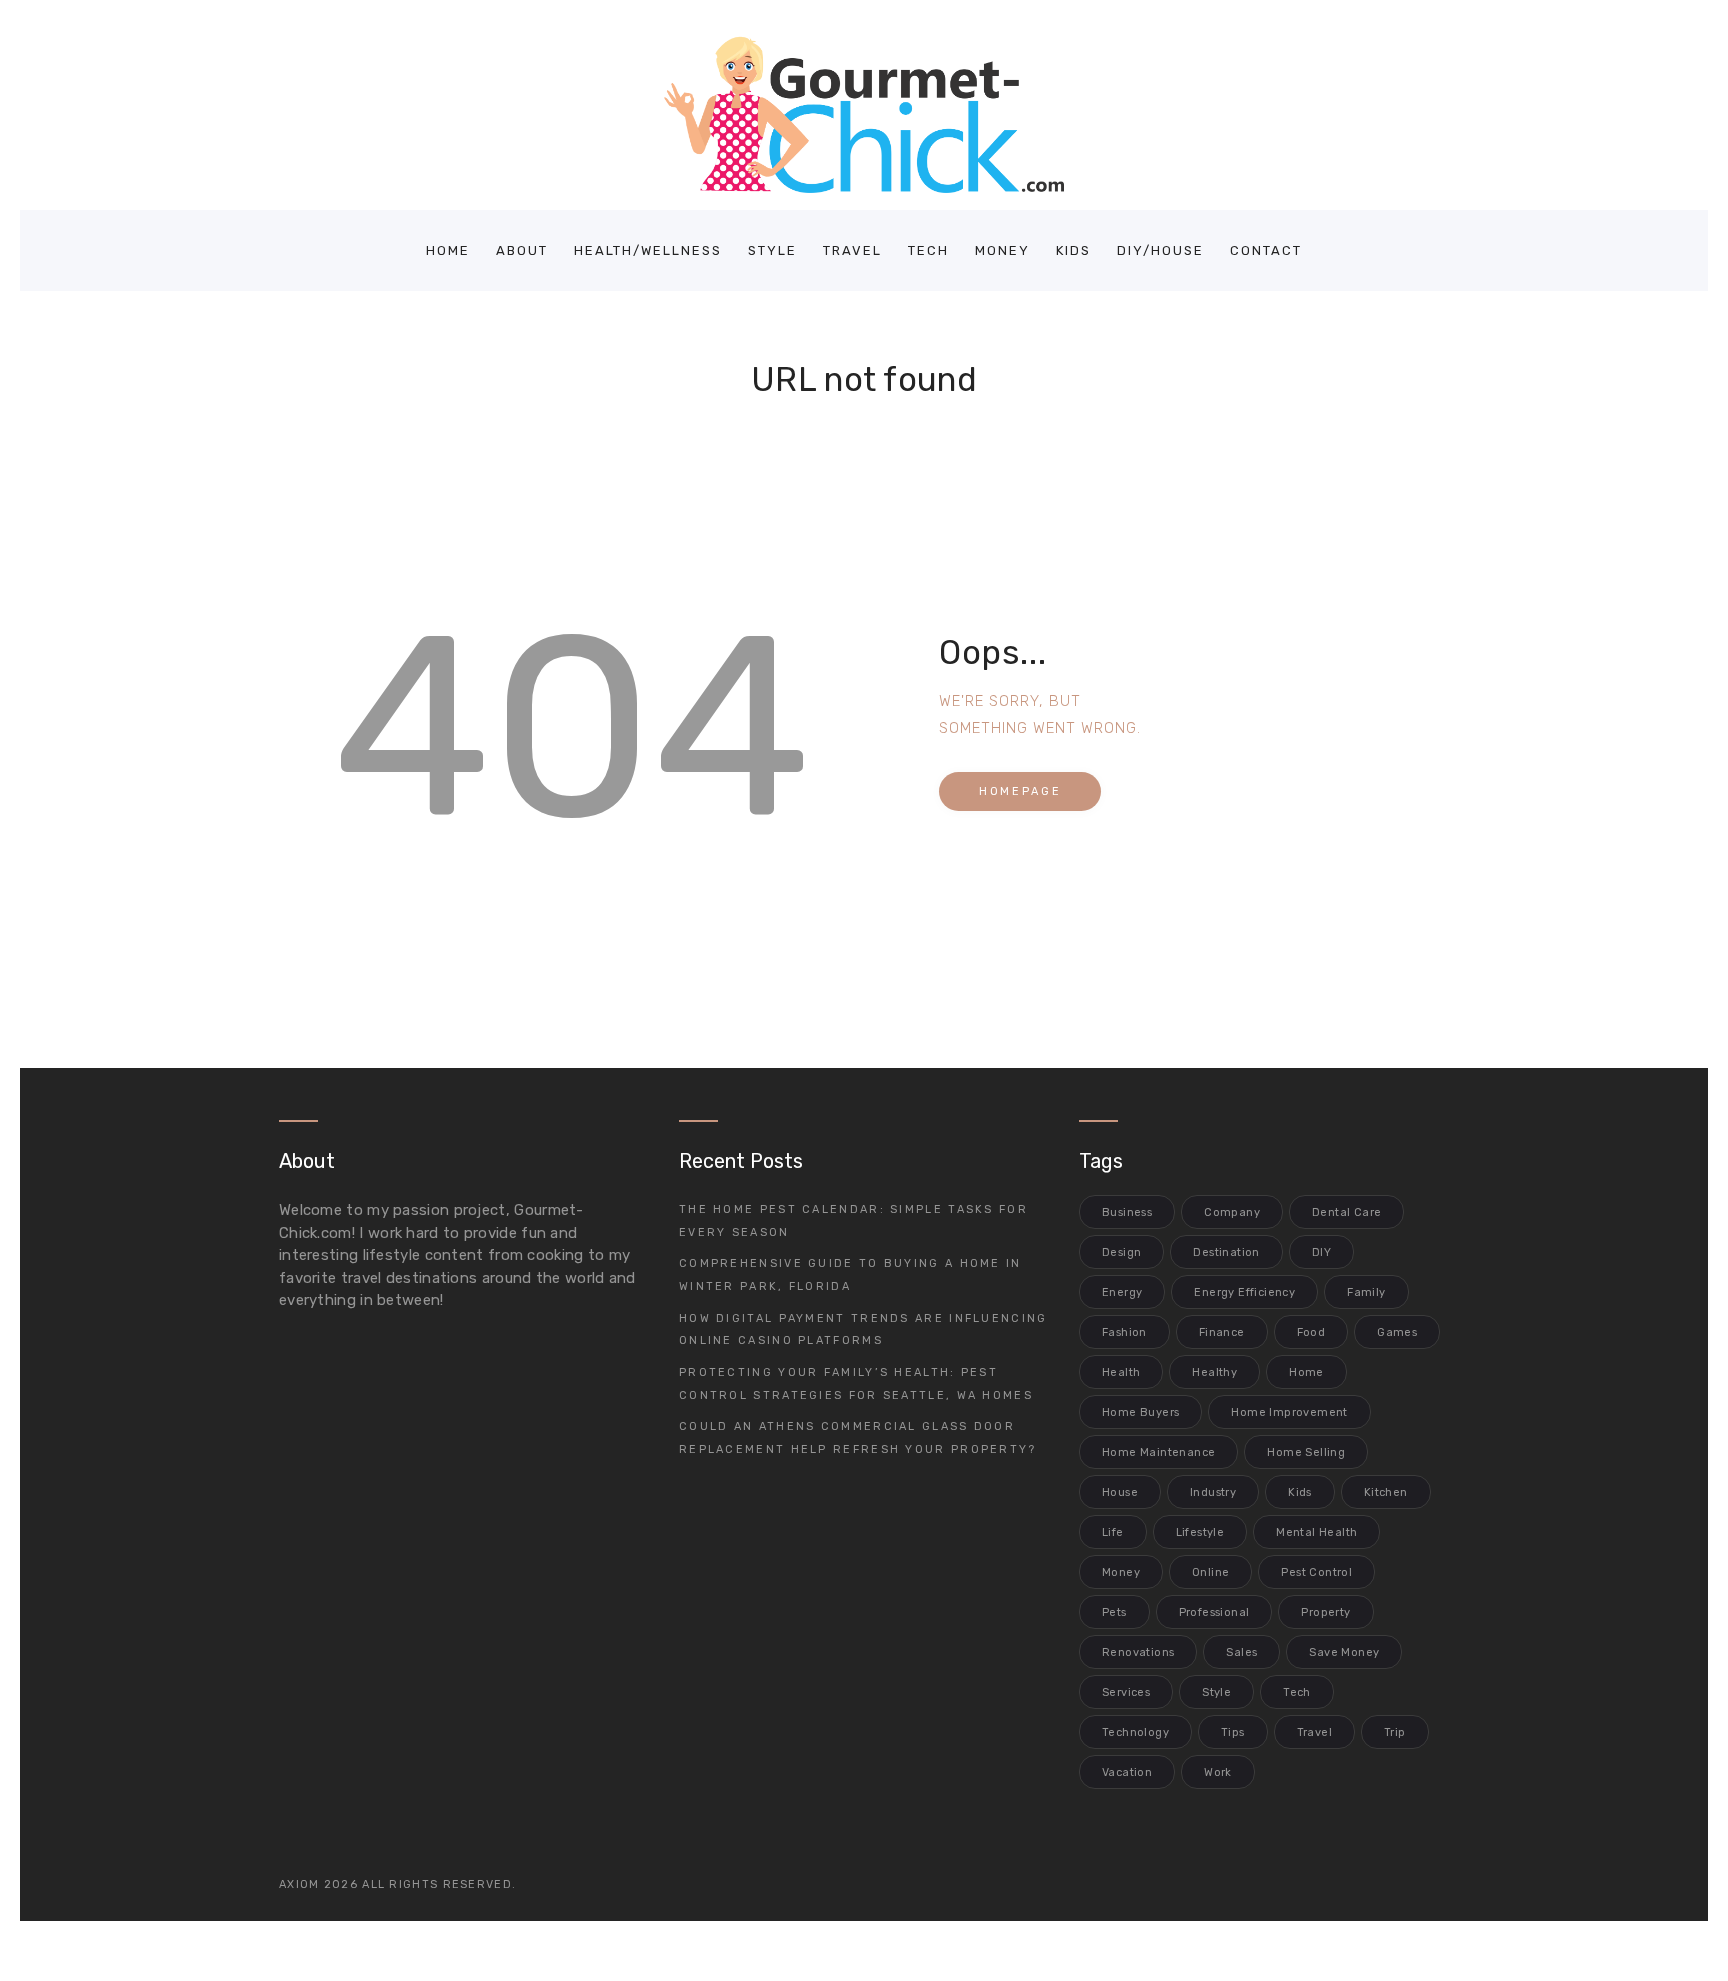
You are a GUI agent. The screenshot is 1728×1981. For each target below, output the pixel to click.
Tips (1233, 1732)
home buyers (1140, 1412)
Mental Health (1316, 1532)
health (1121, 1372)
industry (1213, 1492)
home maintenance (1158, 1452)
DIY (1321, 1252)
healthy (1214, 1372)
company (1232, 1212)
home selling (1306, 1452)
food (1311, 1332)
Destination (1226, 1252)
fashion (1124, 1332)
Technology (1135, 1732)
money (1121, 1572)
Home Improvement (1289, 1412)
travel (1314, 1732)
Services (1126, 1692)
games (1397, 1332)
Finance (1222, 1332)
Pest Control (1316, 1572)
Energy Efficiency (1244, 1292)
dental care (1346, 1212)
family (1366, 1292)
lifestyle (1200, 1532)
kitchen (1386, 1492)
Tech (1297, 1692)
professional (1214, 1612)
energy (1122, 1292)
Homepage (1020, 791)
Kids (1300, 1492)
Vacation (1127, 1772)
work (1218, 1772)
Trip (1395, 1732)
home (1306, 1372)
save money (1344, 1652)
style (1216, 1692)
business (1127, 1212)
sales (1241, 1652)
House (1120, 1492)
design (1121, 1252)
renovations (1138, 1652)
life (1113, 1532)
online (1210, 1572)
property (1325, 1612)
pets (1114, 1612)
